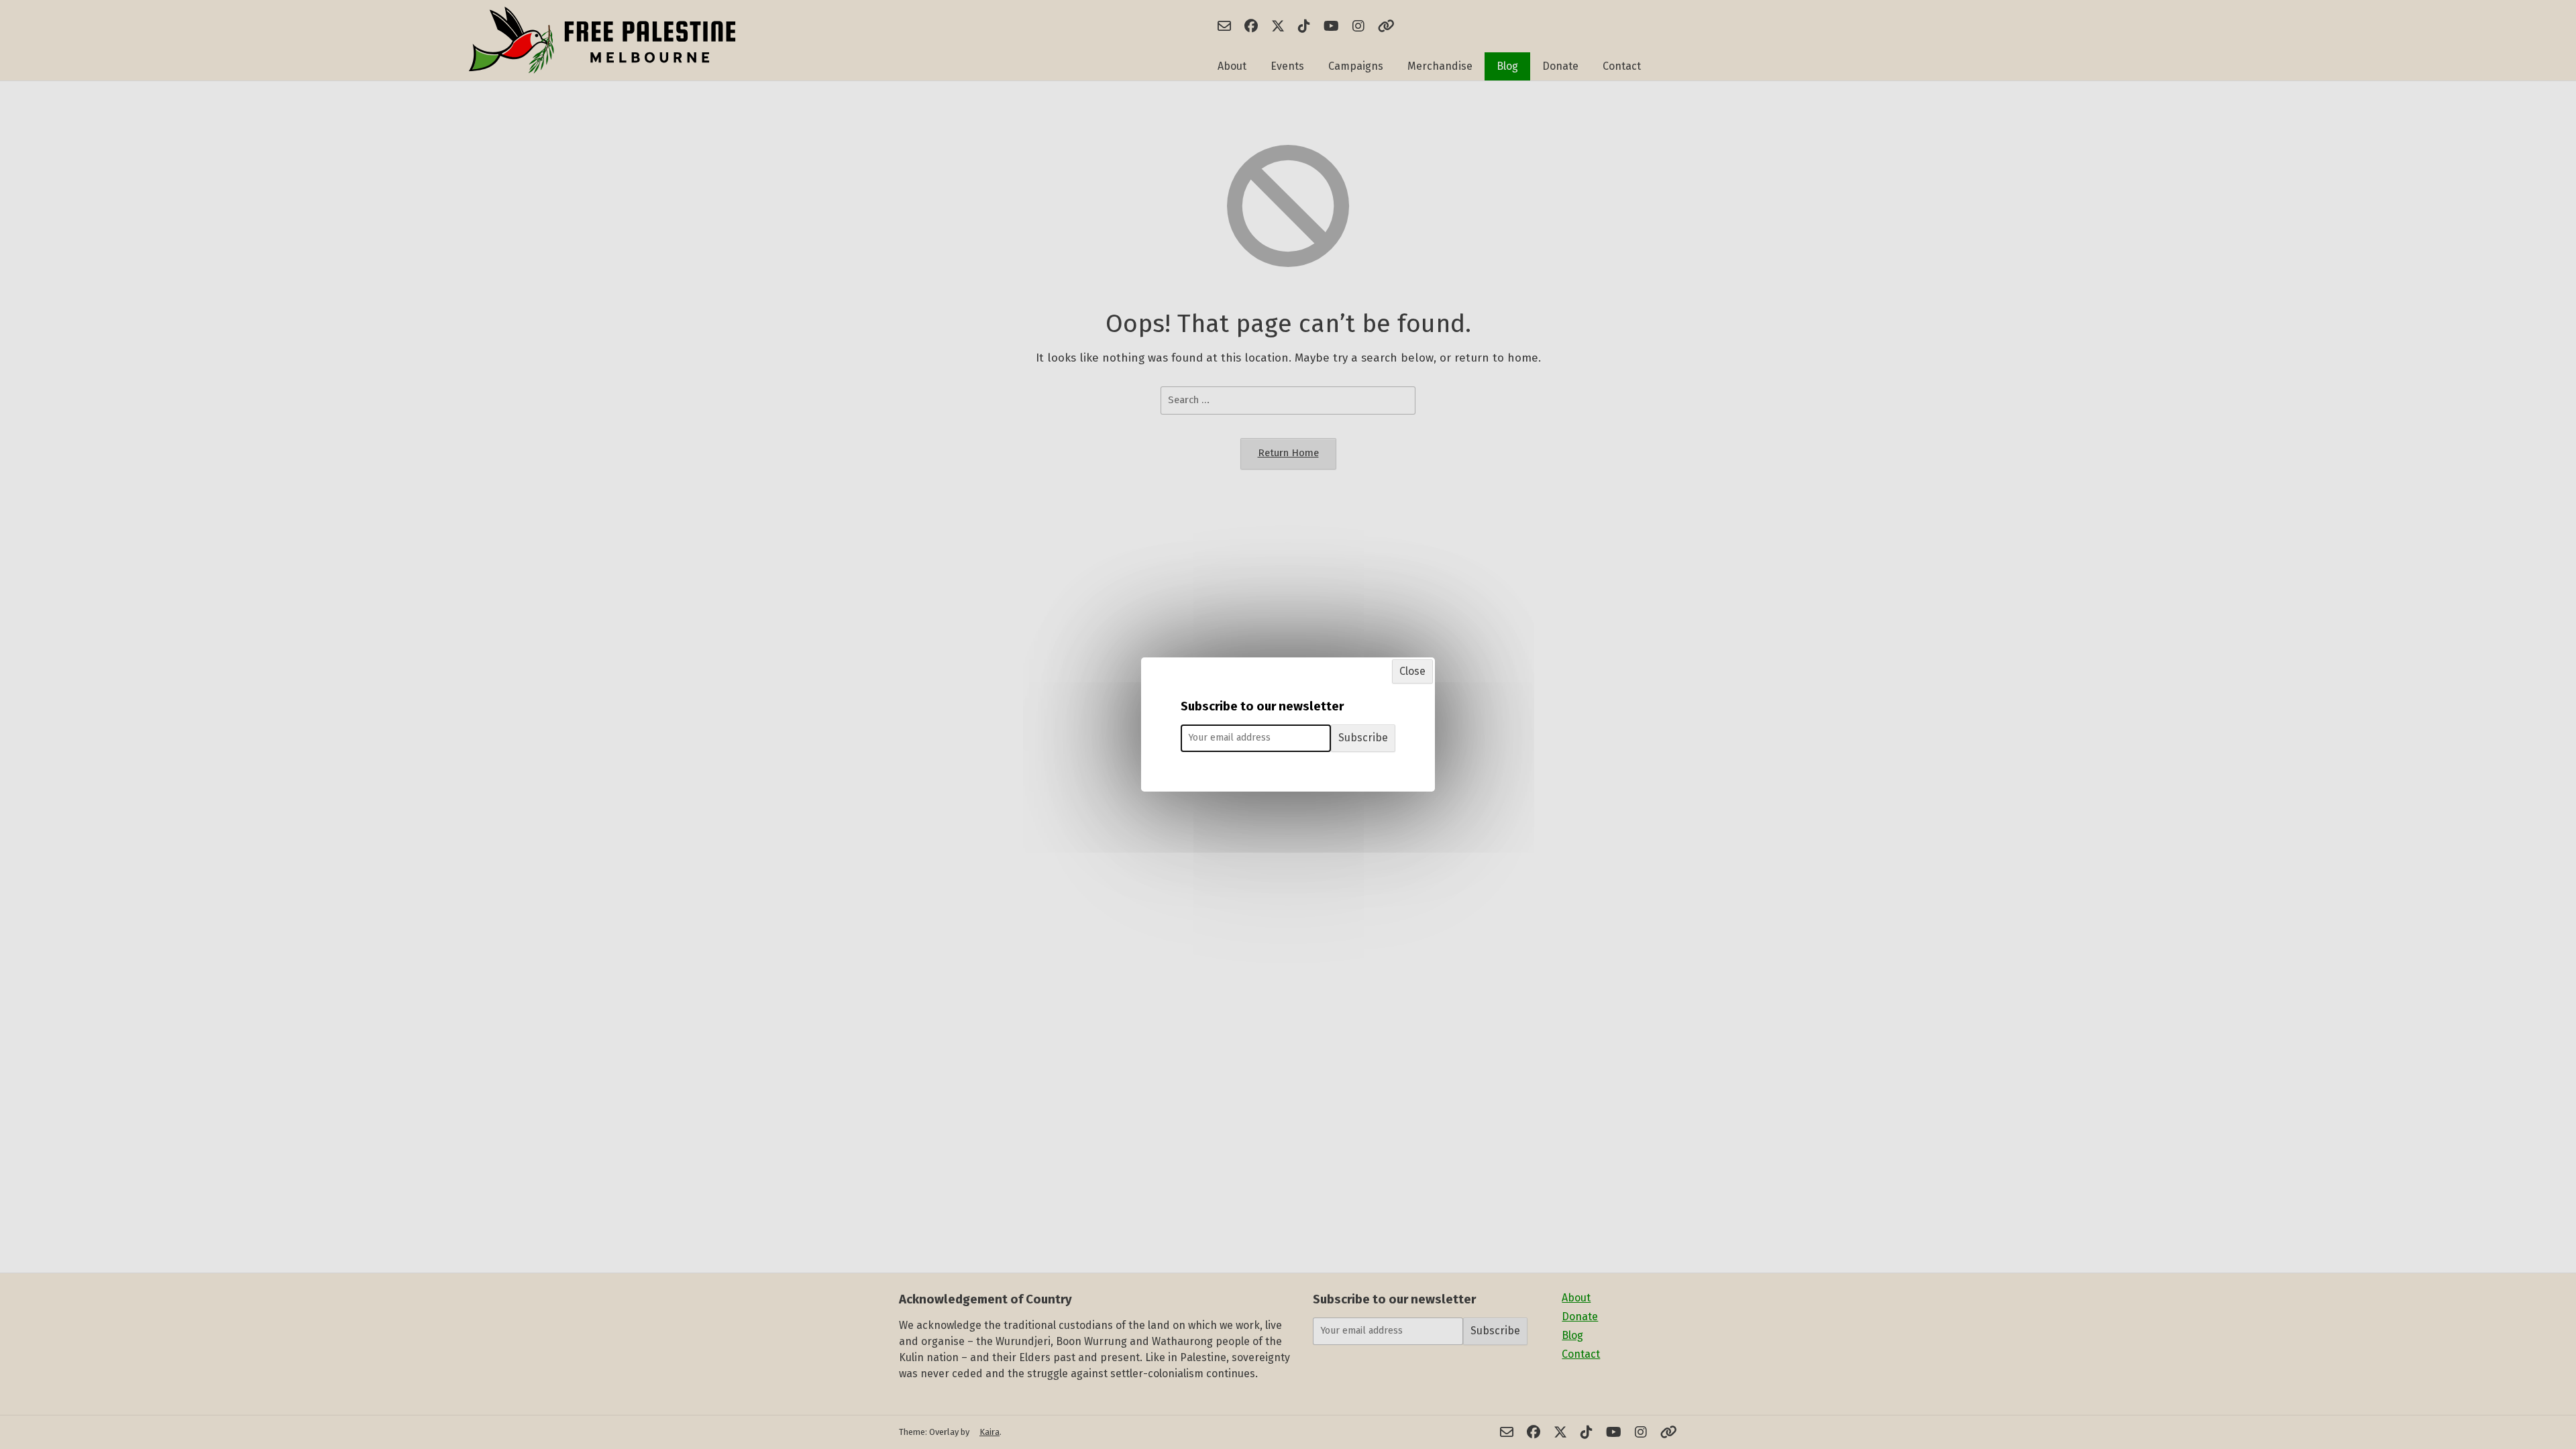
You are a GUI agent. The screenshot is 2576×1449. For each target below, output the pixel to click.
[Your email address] (1256, 738)
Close (1412, 671)
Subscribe (1363, 738)
